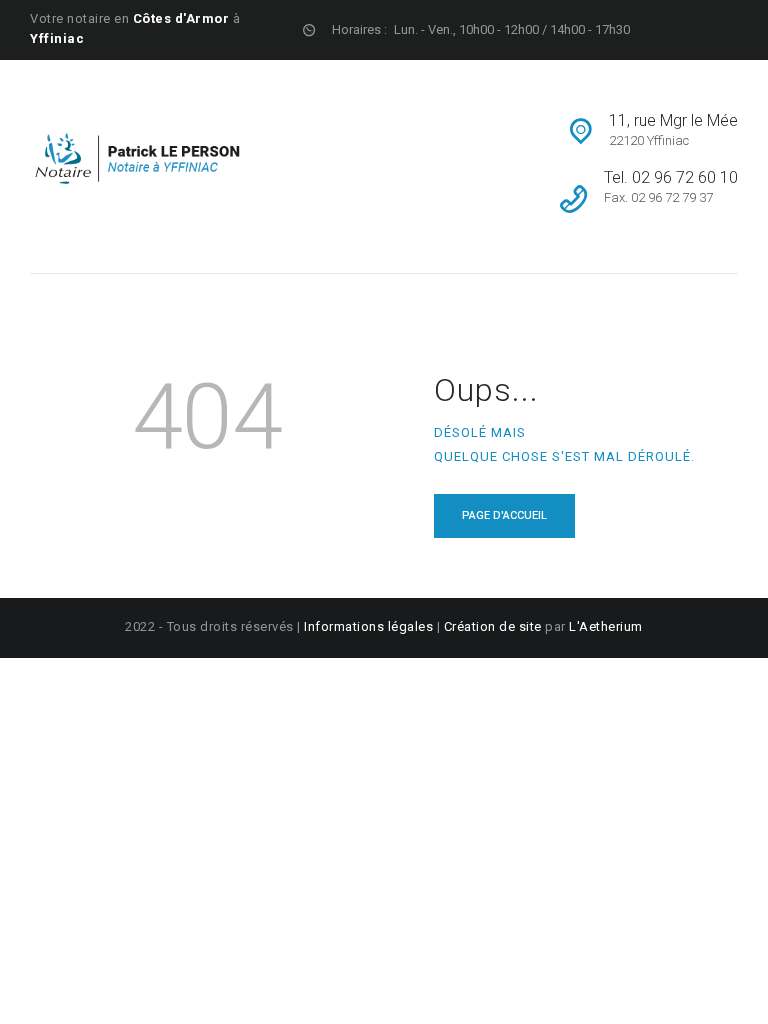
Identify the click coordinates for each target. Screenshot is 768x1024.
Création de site (493, 626)
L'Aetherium (606, 626)
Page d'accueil (504, 515)
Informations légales (370, 626)
